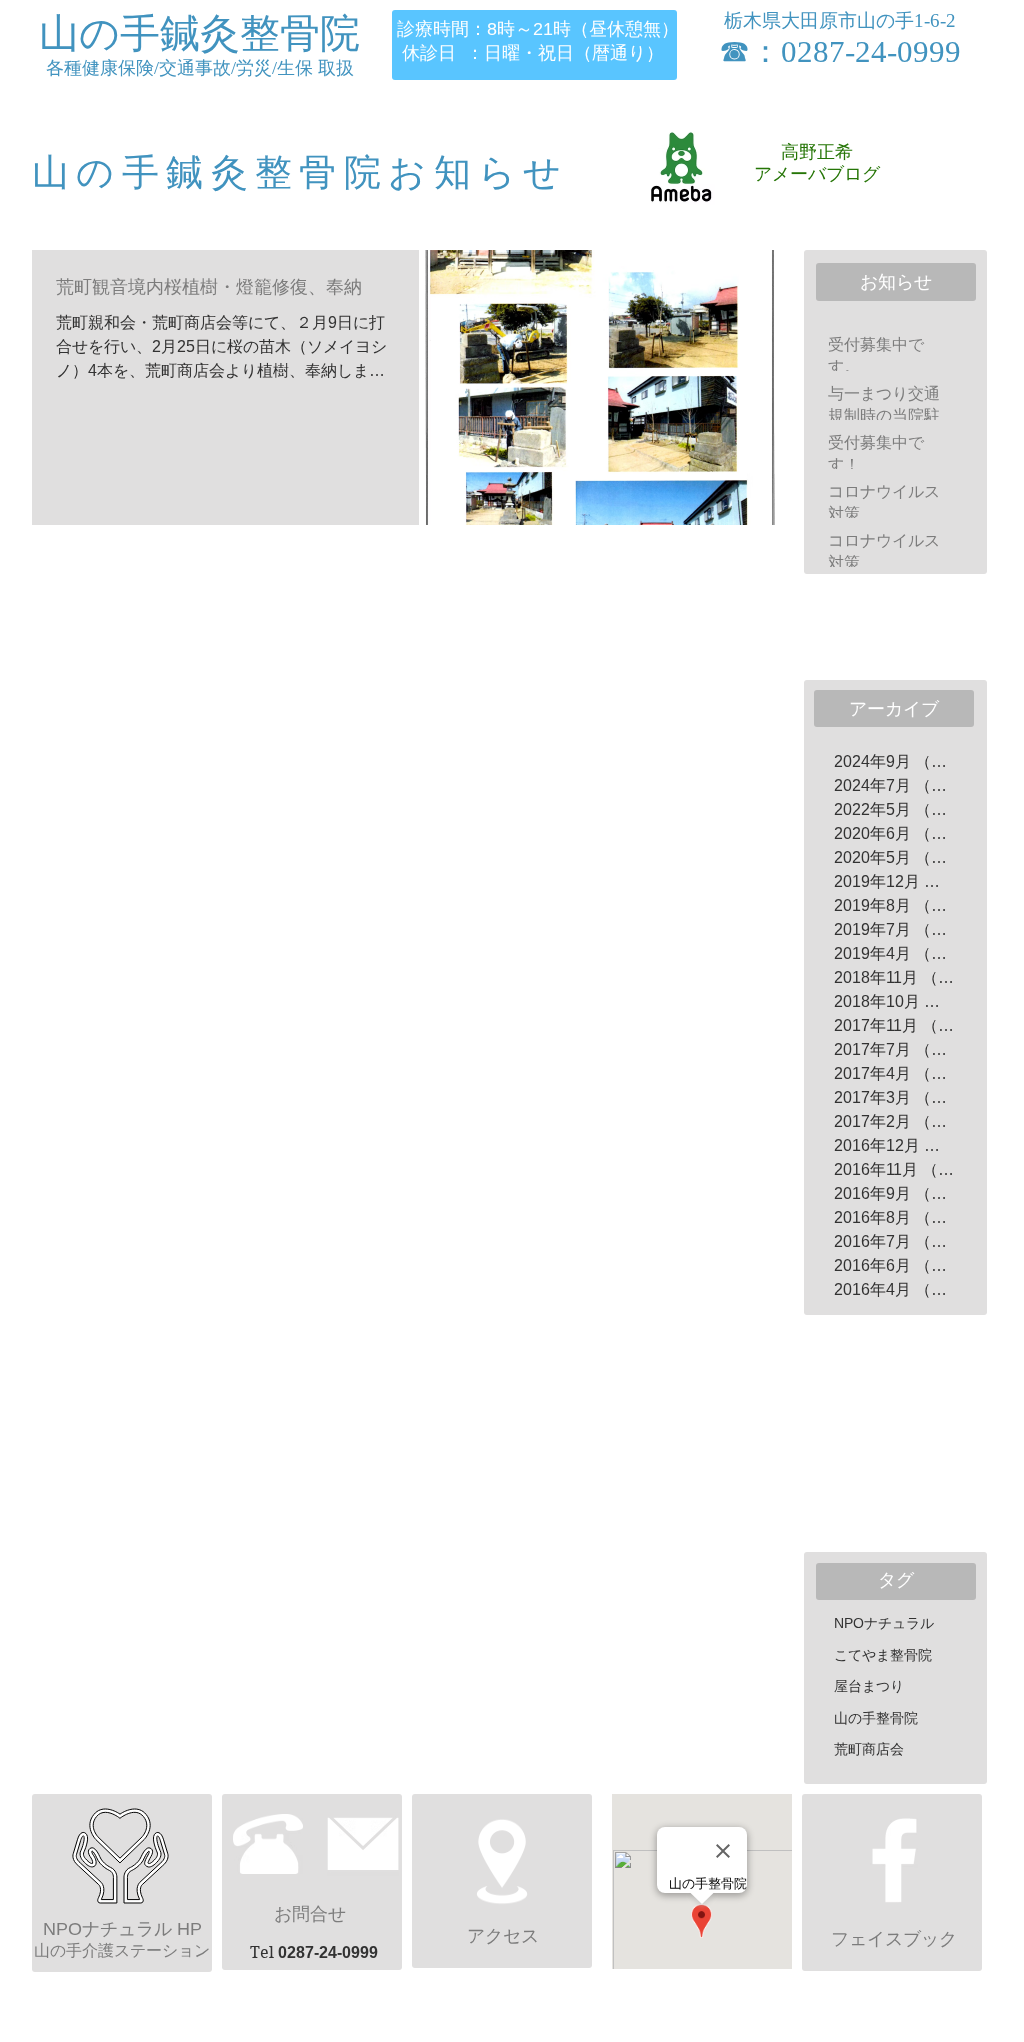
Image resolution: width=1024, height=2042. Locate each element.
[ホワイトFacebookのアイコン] (894, 1860)
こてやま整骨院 (883, 1655)
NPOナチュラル (884, 1623)
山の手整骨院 (876, 1718)
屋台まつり (869, 1686)
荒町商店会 (869, 1749)
